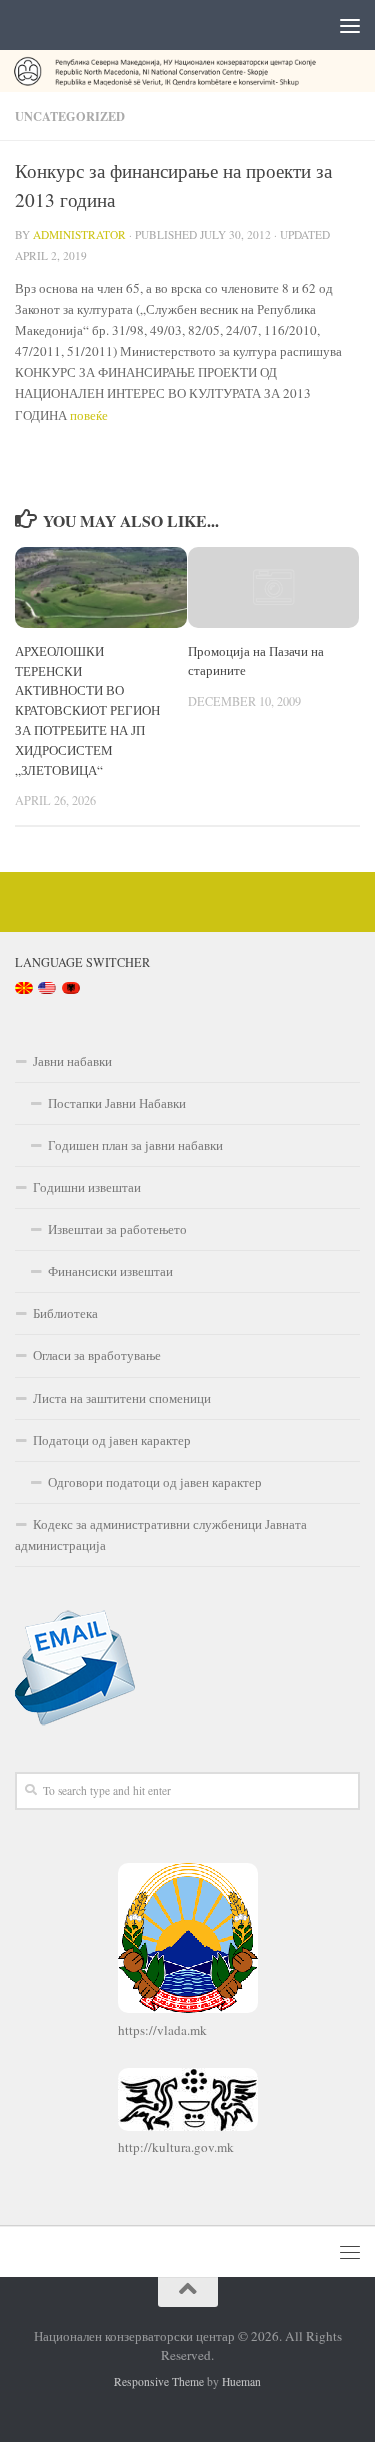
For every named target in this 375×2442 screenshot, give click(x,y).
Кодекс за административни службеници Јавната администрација (161, 1534)
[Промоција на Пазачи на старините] (274, 587)
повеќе (89, 415)
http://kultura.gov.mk (176, 2147)
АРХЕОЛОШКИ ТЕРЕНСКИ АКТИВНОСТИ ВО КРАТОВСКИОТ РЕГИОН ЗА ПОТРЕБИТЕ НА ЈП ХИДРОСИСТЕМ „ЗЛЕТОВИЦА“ (87, 710)
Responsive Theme (159, 2381)
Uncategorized (70, 116)
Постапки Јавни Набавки (117, 1103)
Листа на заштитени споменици (122, 1398)
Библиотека (65, 1313)
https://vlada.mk (162, 2030)
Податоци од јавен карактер (112, 1440)
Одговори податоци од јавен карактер (155, 1482)
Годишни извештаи (87, 1187)
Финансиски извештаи (110, 1271)
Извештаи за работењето (117, 1229)
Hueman (241, 2381)
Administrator (79, 234)
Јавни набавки (72, 1061)
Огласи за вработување (97, 1355)
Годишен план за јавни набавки (135, 1145)
